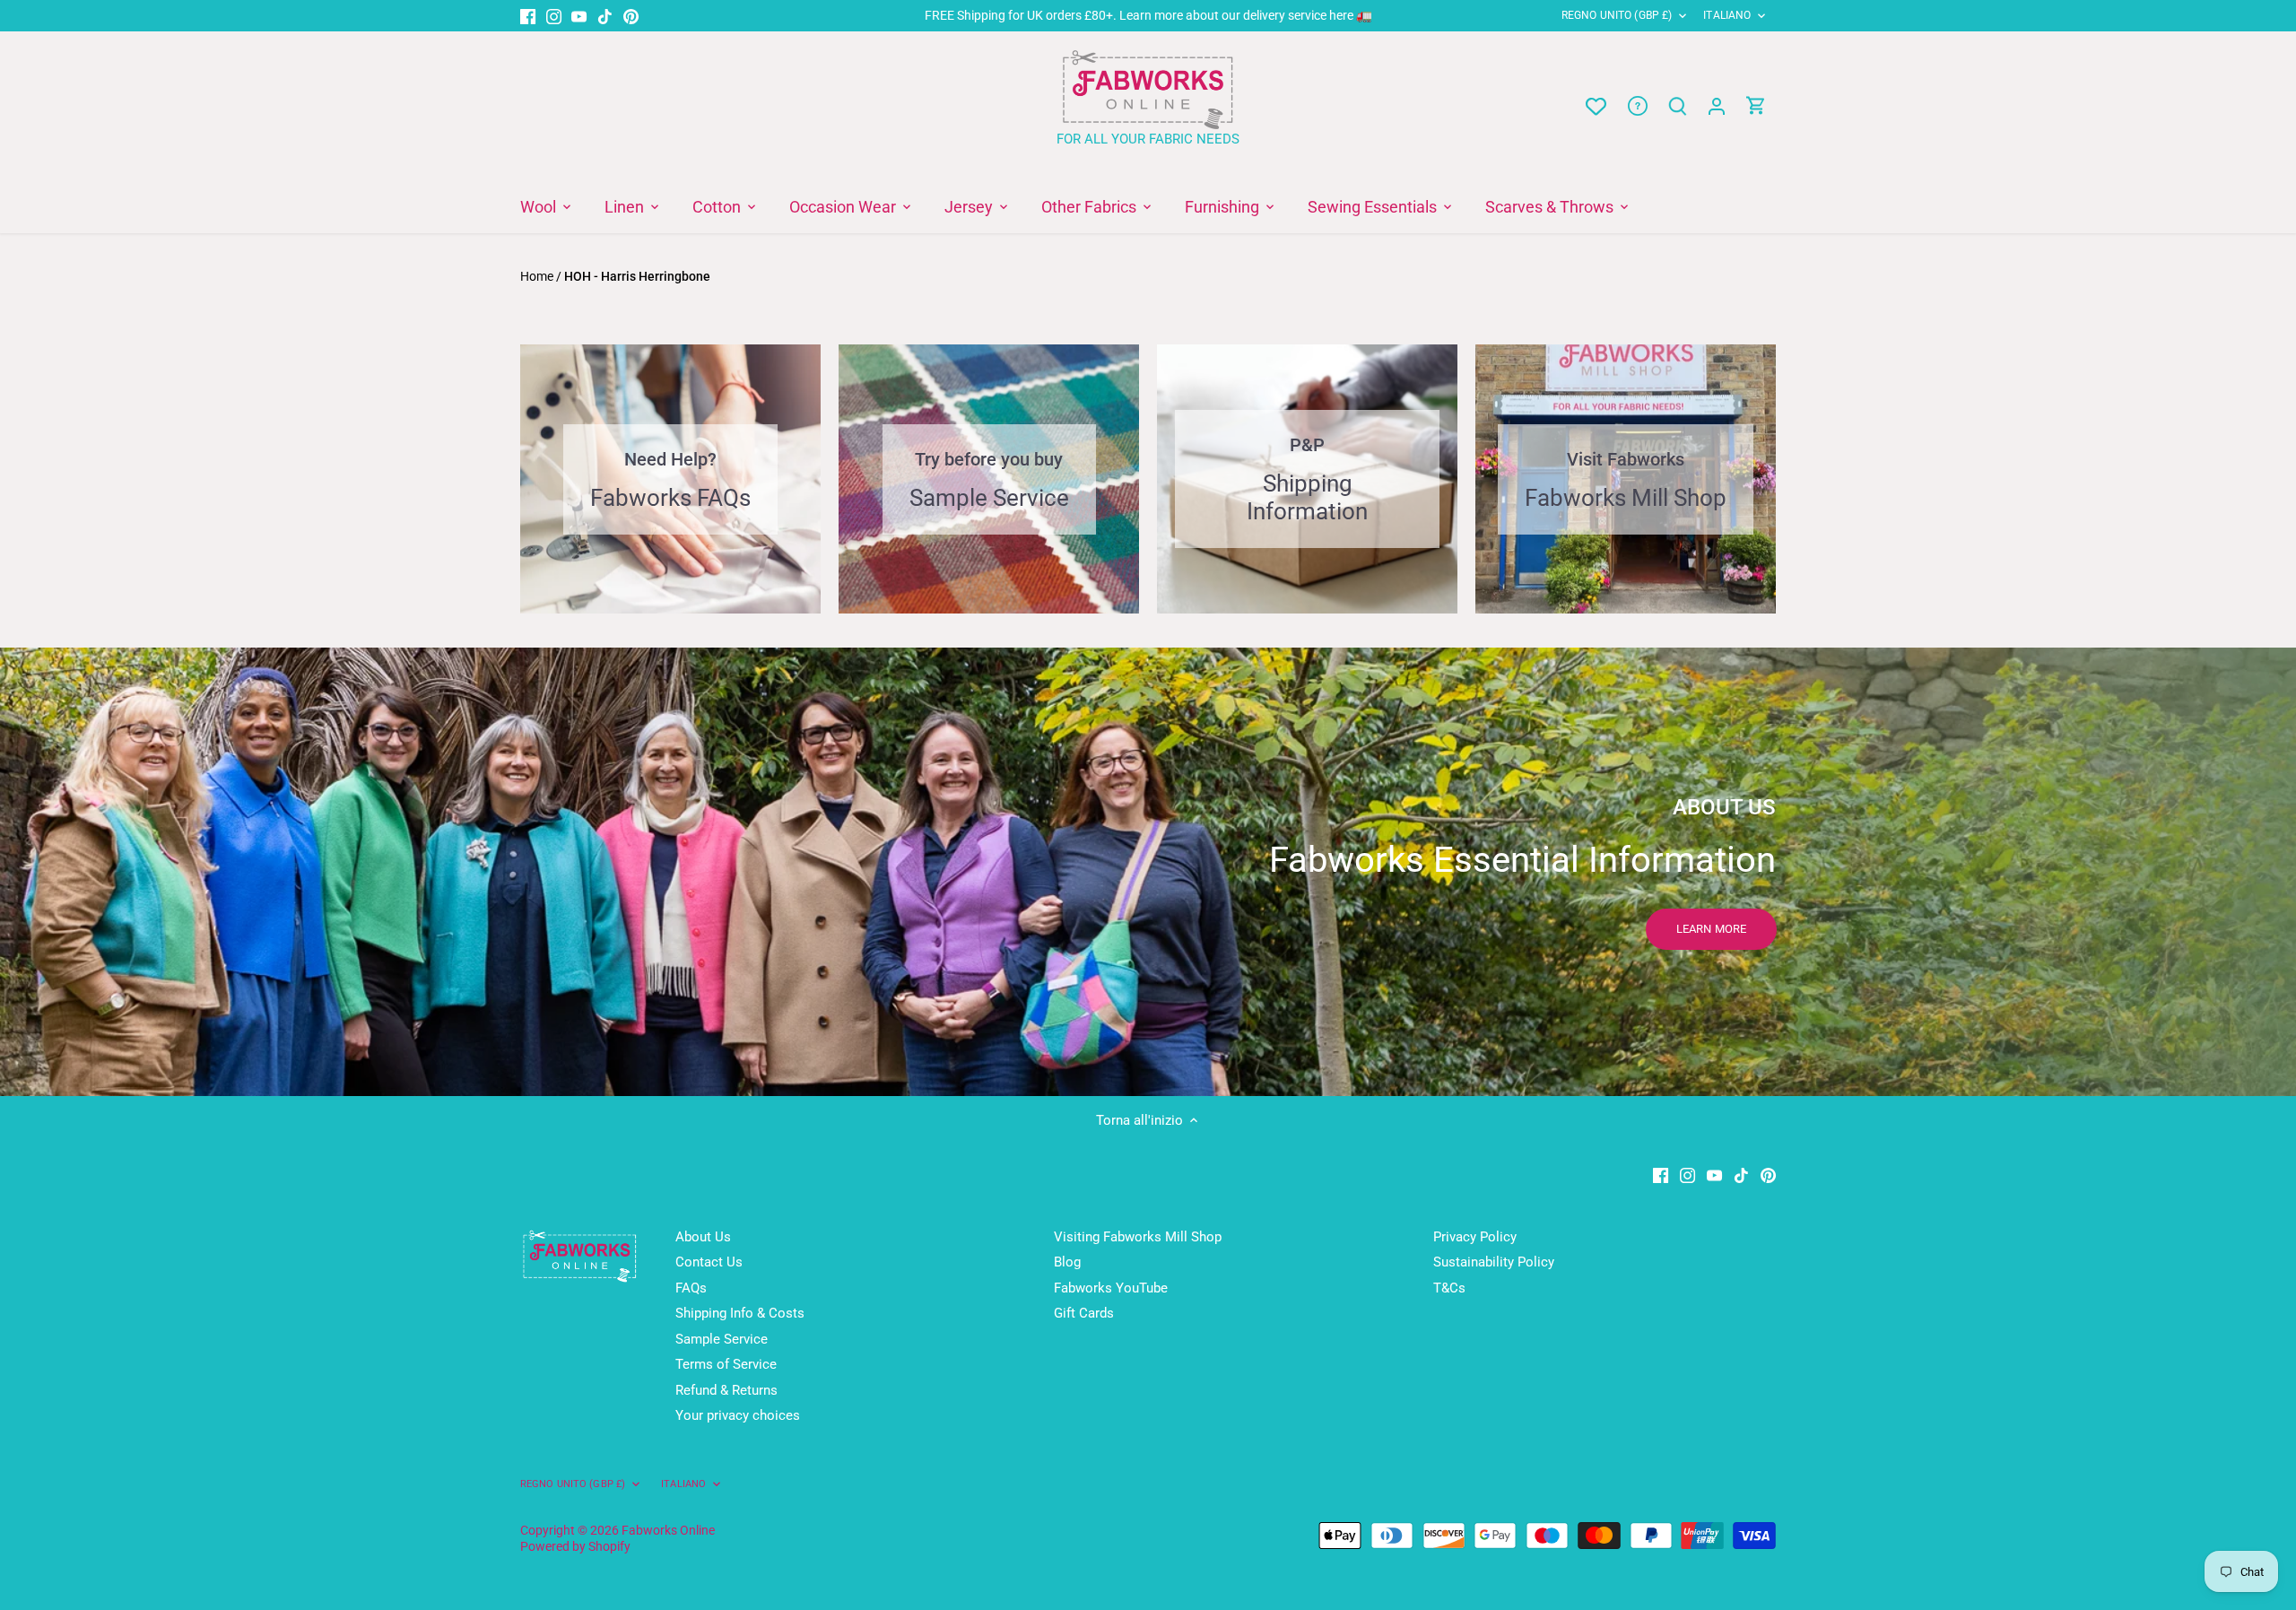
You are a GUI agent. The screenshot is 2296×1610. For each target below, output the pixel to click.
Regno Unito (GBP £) (1617, 15)
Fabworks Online (668, 1530)
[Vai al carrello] (1756, 106)
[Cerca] (1677, 106)
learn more (1711, 929)
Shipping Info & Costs (740, 1313)
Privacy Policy (1475, 1237)
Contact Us (709, 1262)
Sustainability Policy (1494, 1262)
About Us (703, 1237)
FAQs (691, 1288)
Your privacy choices (738, 1415)
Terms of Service (726, 1364)
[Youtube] (579, 16)
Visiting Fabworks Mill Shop (1138, 1237)
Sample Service (722, 1339)
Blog (1067, 1262)
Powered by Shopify (575, 1546)
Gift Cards (1084, 1313)
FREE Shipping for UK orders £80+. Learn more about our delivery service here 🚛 (1148, 15)
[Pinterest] (631, 16)
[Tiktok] (605, 16)
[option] (1148, 872)
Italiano (1727, 15)
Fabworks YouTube (1111, 1288)
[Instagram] (554, 16)
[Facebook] (528, 16)
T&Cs (1449, 1288)
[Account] (1717, 106)
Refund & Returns (726, 1390)
